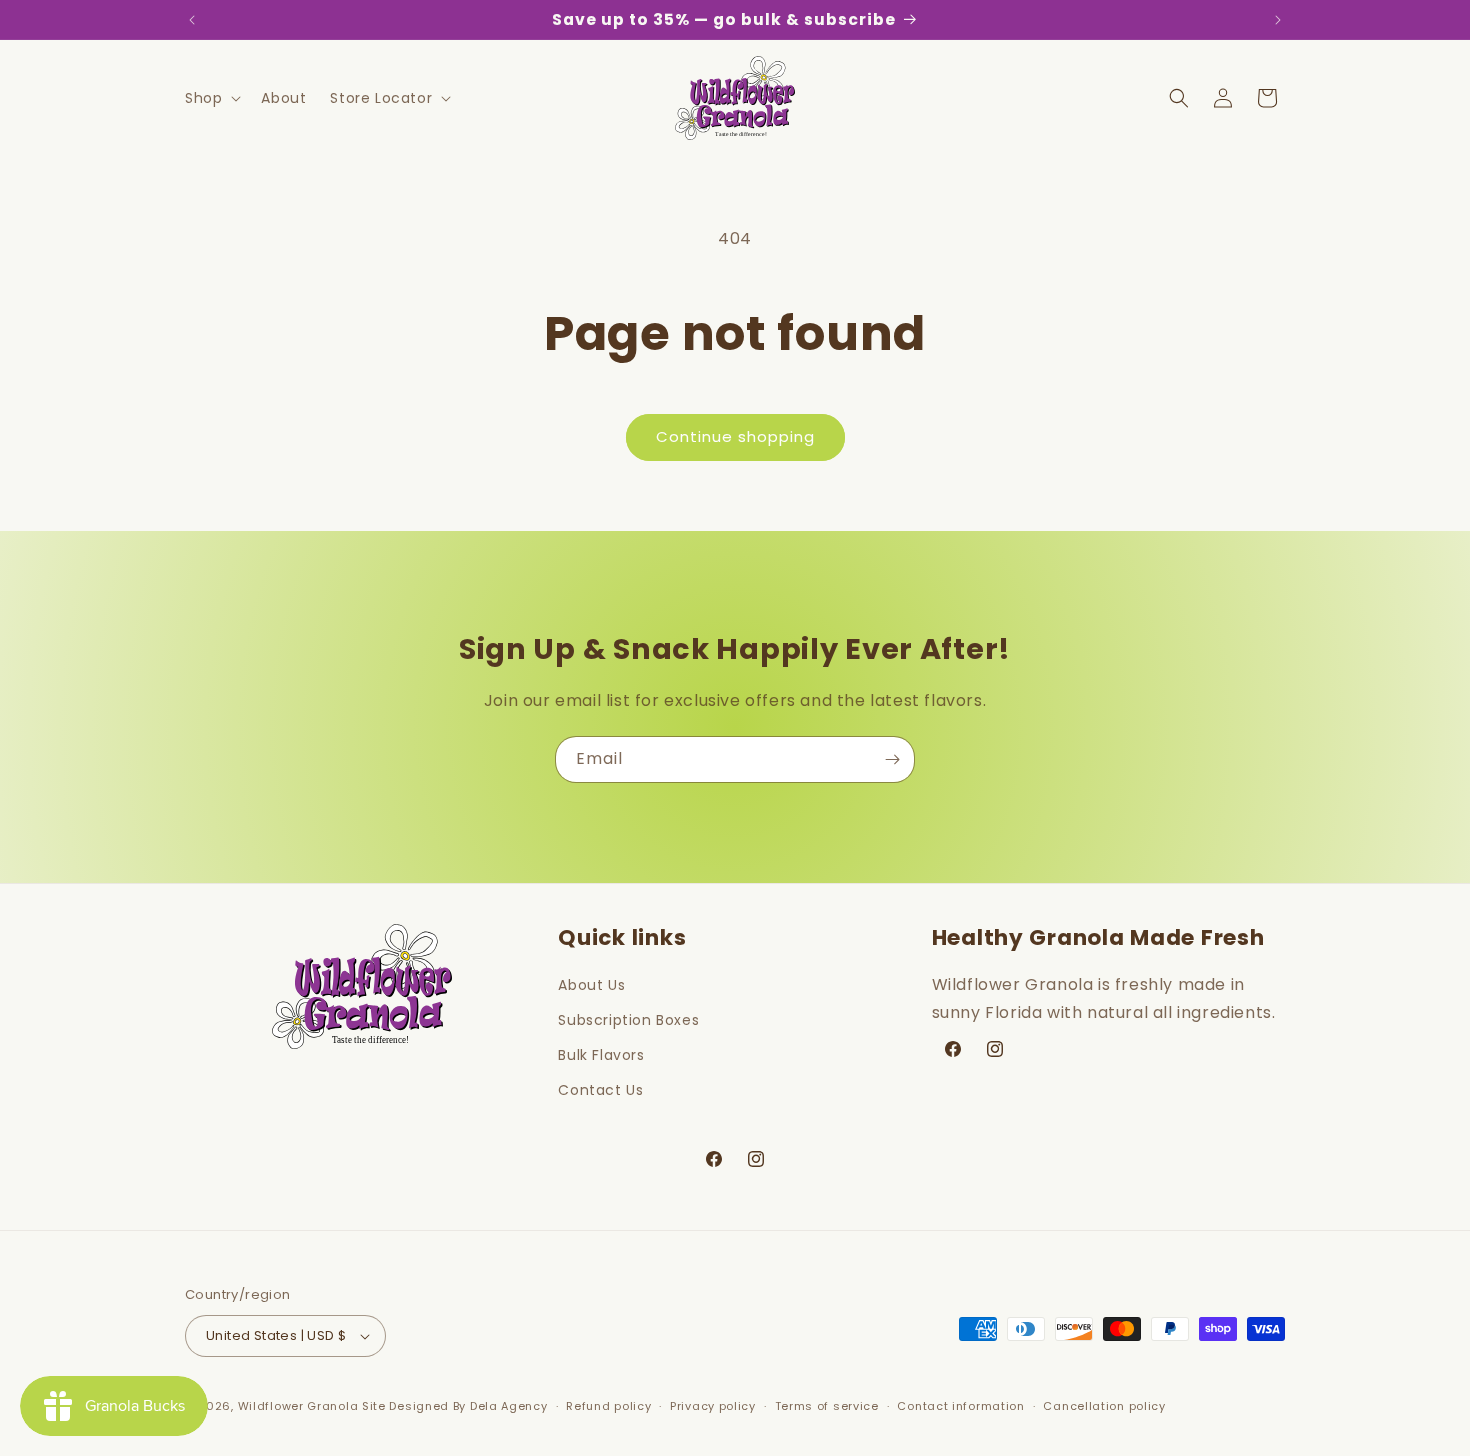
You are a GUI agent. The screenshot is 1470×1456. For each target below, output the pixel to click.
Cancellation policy (1104, 1406)
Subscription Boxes (628, 1020)
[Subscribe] (892, 759)
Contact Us (600, 1090)
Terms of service (827, 1406)
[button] (211, 98)
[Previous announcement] (192, 20)
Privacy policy (713, 1406)
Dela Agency (509, 1406)
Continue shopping (735, 436)
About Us (591, 985)
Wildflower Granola (298, 1406)
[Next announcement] (1278, 20)
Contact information (960, 1406)
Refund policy (608, 1406)
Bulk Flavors (601, 1055)
